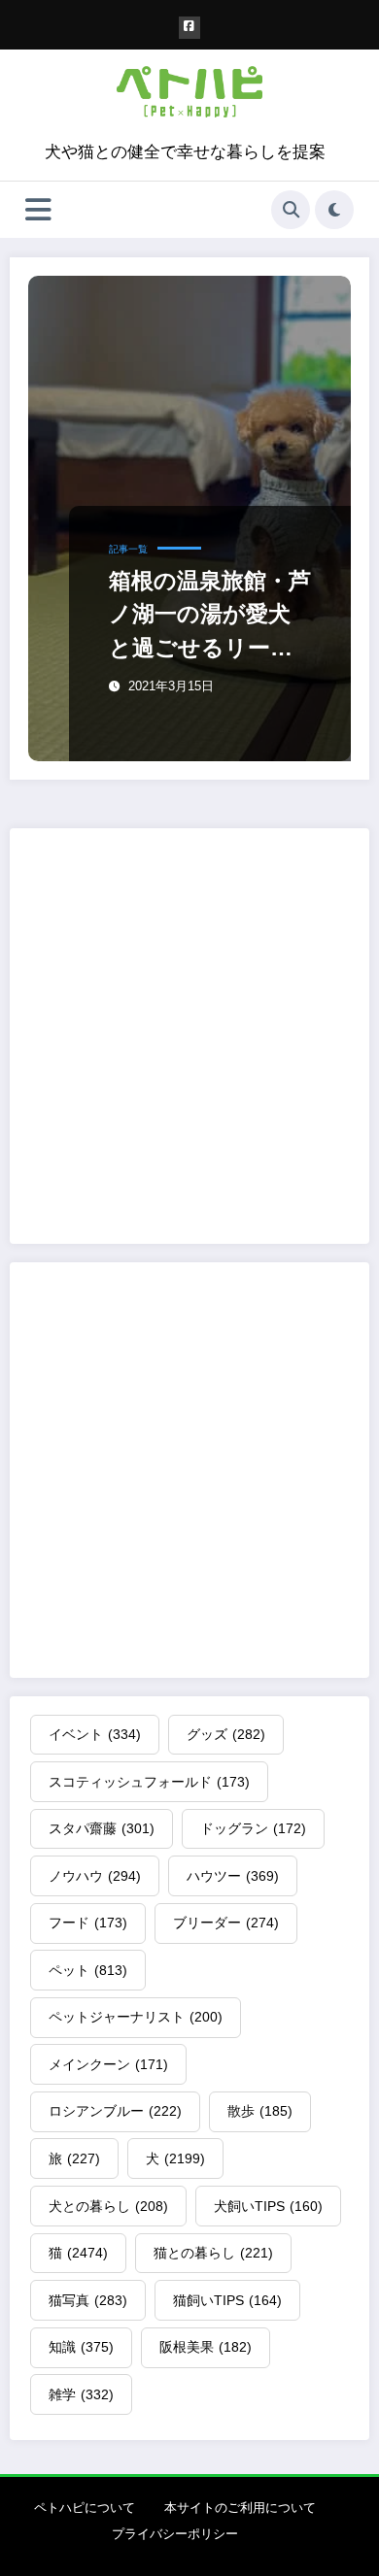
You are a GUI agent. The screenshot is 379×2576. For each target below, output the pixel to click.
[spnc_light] (334, 210)
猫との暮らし (213, 2253)
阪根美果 (206, 2347)
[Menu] (38, 210)
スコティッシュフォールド (149, 1782)
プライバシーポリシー (175, 2534)
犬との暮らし (108, 2206)
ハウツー (233, 1876)
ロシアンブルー (115, 2111)
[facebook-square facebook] (190, 28)
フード (88, 1923)
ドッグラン (253, 1828)
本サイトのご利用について (240, 2508)
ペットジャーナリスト (136, 2017)
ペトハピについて (85, 2508)
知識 (81, 2347)
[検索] (291, 210)
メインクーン (108, 2064)
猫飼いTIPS (227, 2300)
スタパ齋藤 (102, 1828)
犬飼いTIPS (268, 2206)
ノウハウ (95, 1876)
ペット (88, 1970)
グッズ (226, 1734)
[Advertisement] (189, 1036)
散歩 (260, 2111)
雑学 (81, 2394)
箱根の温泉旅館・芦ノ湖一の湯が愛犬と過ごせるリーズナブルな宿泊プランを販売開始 (210, 616)
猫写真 (88, 2300)
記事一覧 (128, 549)
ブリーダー (226, 1923)
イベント (95, 1734)
